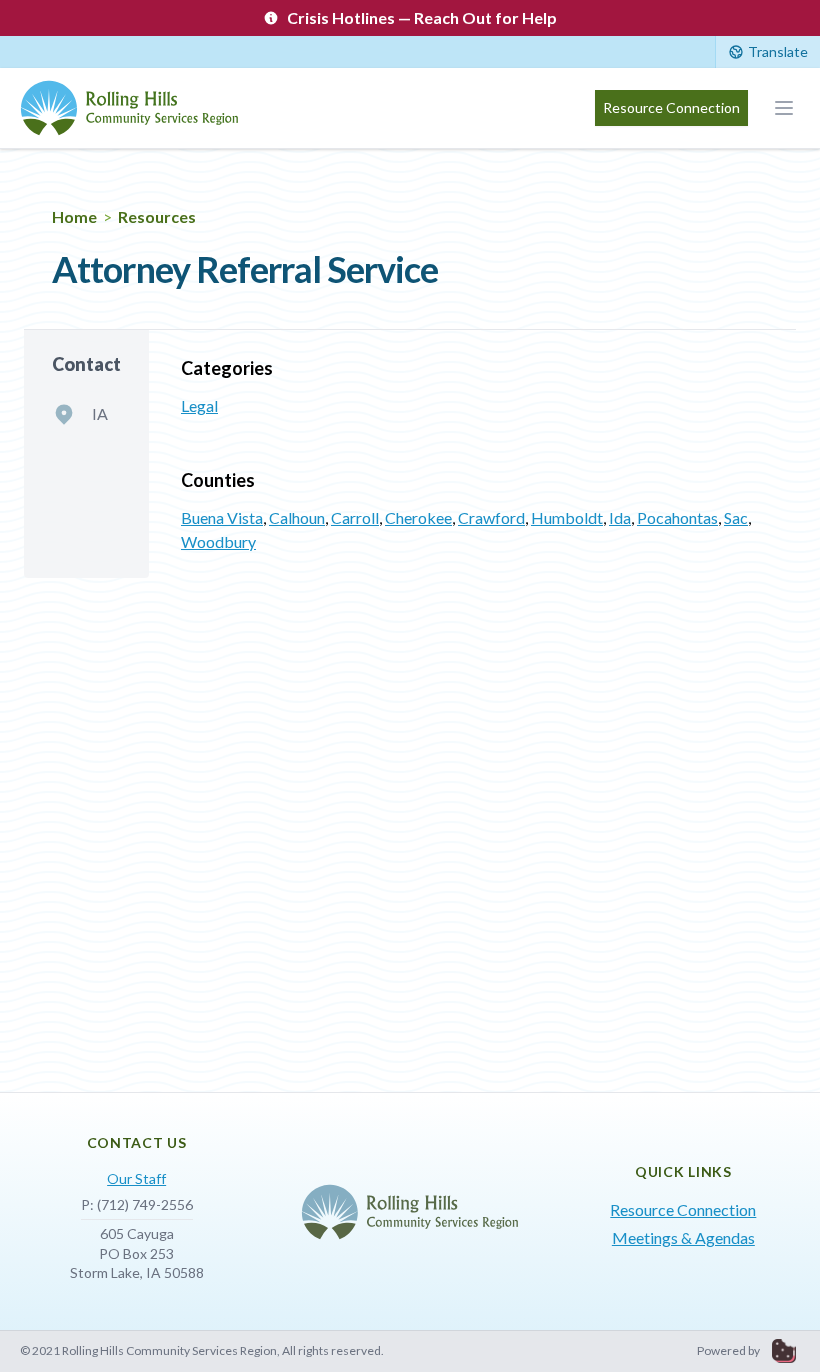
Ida (620, 517)
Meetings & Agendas (683, 1237)
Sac (736, 517)
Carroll (355, 517)
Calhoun (297, 517)
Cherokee (418, 517)
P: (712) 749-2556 (137, 1204)
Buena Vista (222, 517)
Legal (199, 405)
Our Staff (136, 1178)
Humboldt (567, 517)
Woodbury (218, 541)
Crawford (491, 517)
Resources (157, 216)
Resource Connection (671, 107)
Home (74, 216)
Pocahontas (677, 517)
